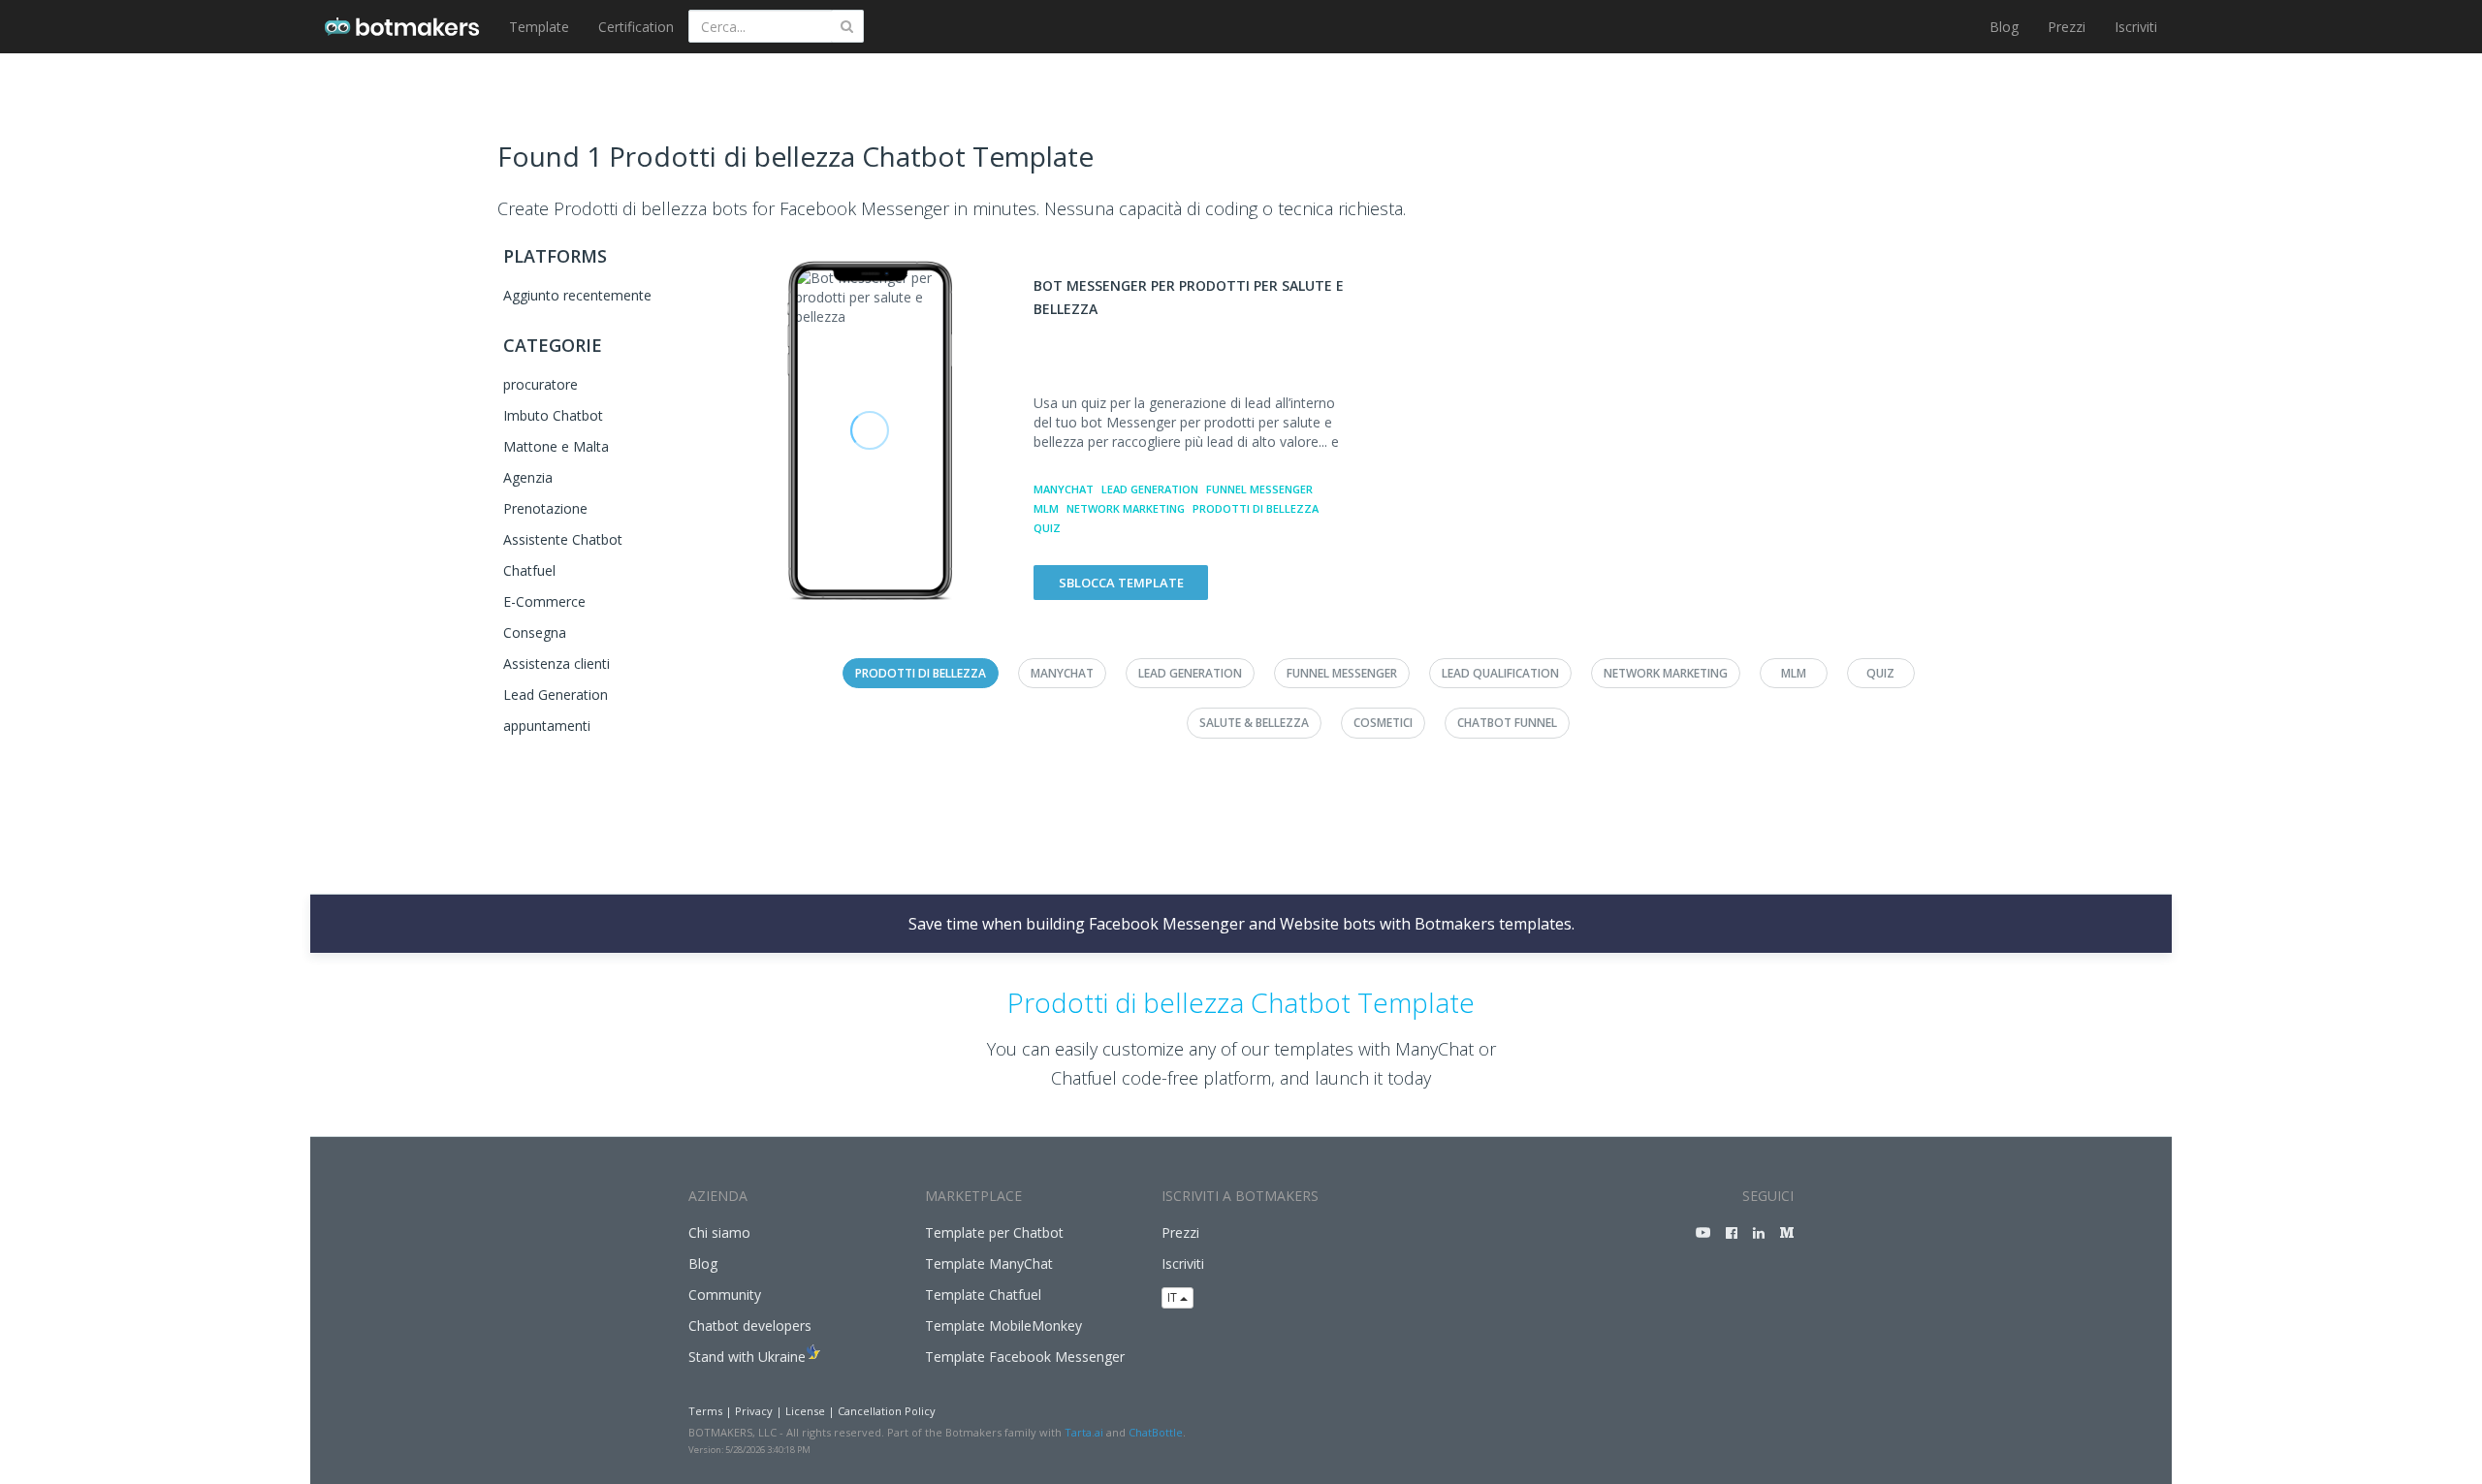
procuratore (541, 384)
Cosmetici (1383, 723)
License (805, 1411)
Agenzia (528, 477)
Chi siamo (719, 1232)
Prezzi (2067, 27)
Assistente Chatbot (563, 539)
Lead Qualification (1500, 673)
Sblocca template (1121, 583)
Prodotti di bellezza (1256, 508)
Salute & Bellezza (1254, 723)
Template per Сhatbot (994, 1232)
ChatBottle (1156, 1432)
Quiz (1047, 528)
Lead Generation (556, 695)
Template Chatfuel (983, 1295)
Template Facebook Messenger (1025, 1357)
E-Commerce (544, 601)
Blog (2004, 27)
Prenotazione (545, 508)
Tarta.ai (1084, 1432)
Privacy (754, 1411)
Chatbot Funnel (1507, 723)
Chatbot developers (750, 1326)
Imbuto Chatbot (553, 415)
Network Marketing (1126, 508)
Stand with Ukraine (747, 1357)
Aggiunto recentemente (577, 295)
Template (539, 27)
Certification (636, 27)
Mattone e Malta (556, 446)
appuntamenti (547, 726)
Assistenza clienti (557, 663)
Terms (705, 1411)
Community (725, 1295)
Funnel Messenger (1259, 489)
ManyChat (1064, 489)
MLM (1046, 508)
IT (1174, 1297)
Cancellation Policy (887, 1411)
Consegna (535, 632)
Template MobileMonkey (1003, 1326)
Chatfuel (529, 570)
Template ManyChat (989, 1263)
